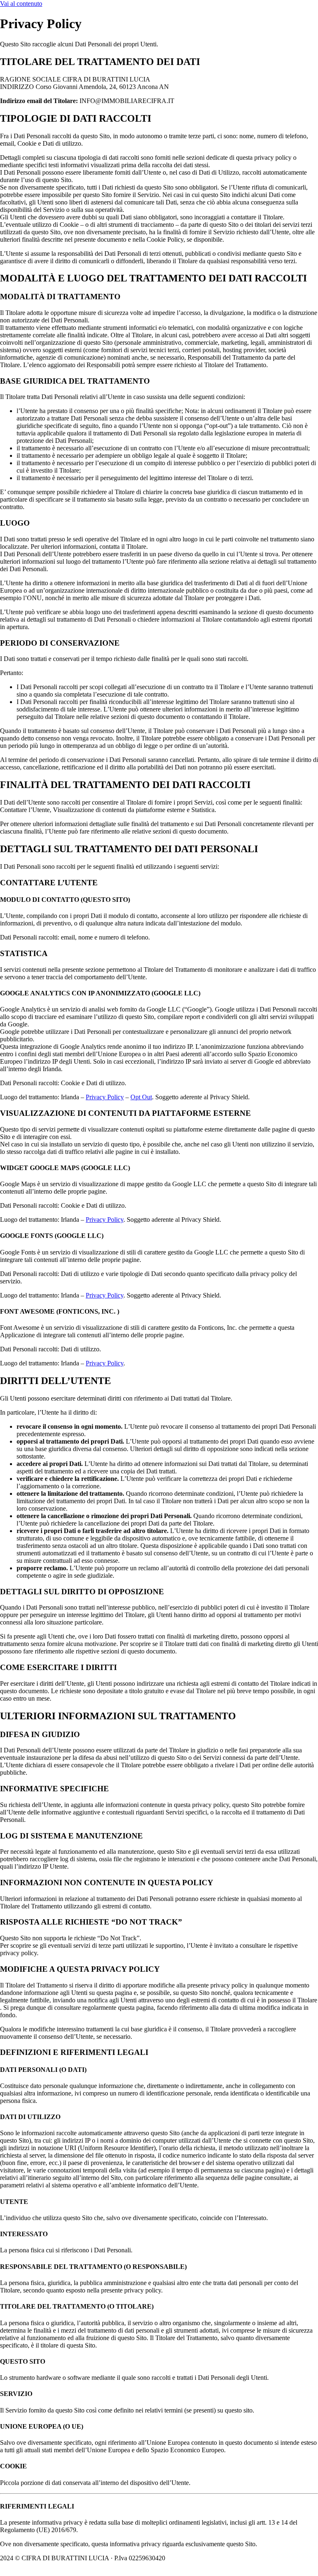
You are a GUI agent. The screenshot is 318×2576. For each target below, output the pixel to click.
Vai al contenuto (21, 4)
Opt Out (141, 1097)
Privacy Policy (105, 1097)
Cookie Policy (189, 2558)
